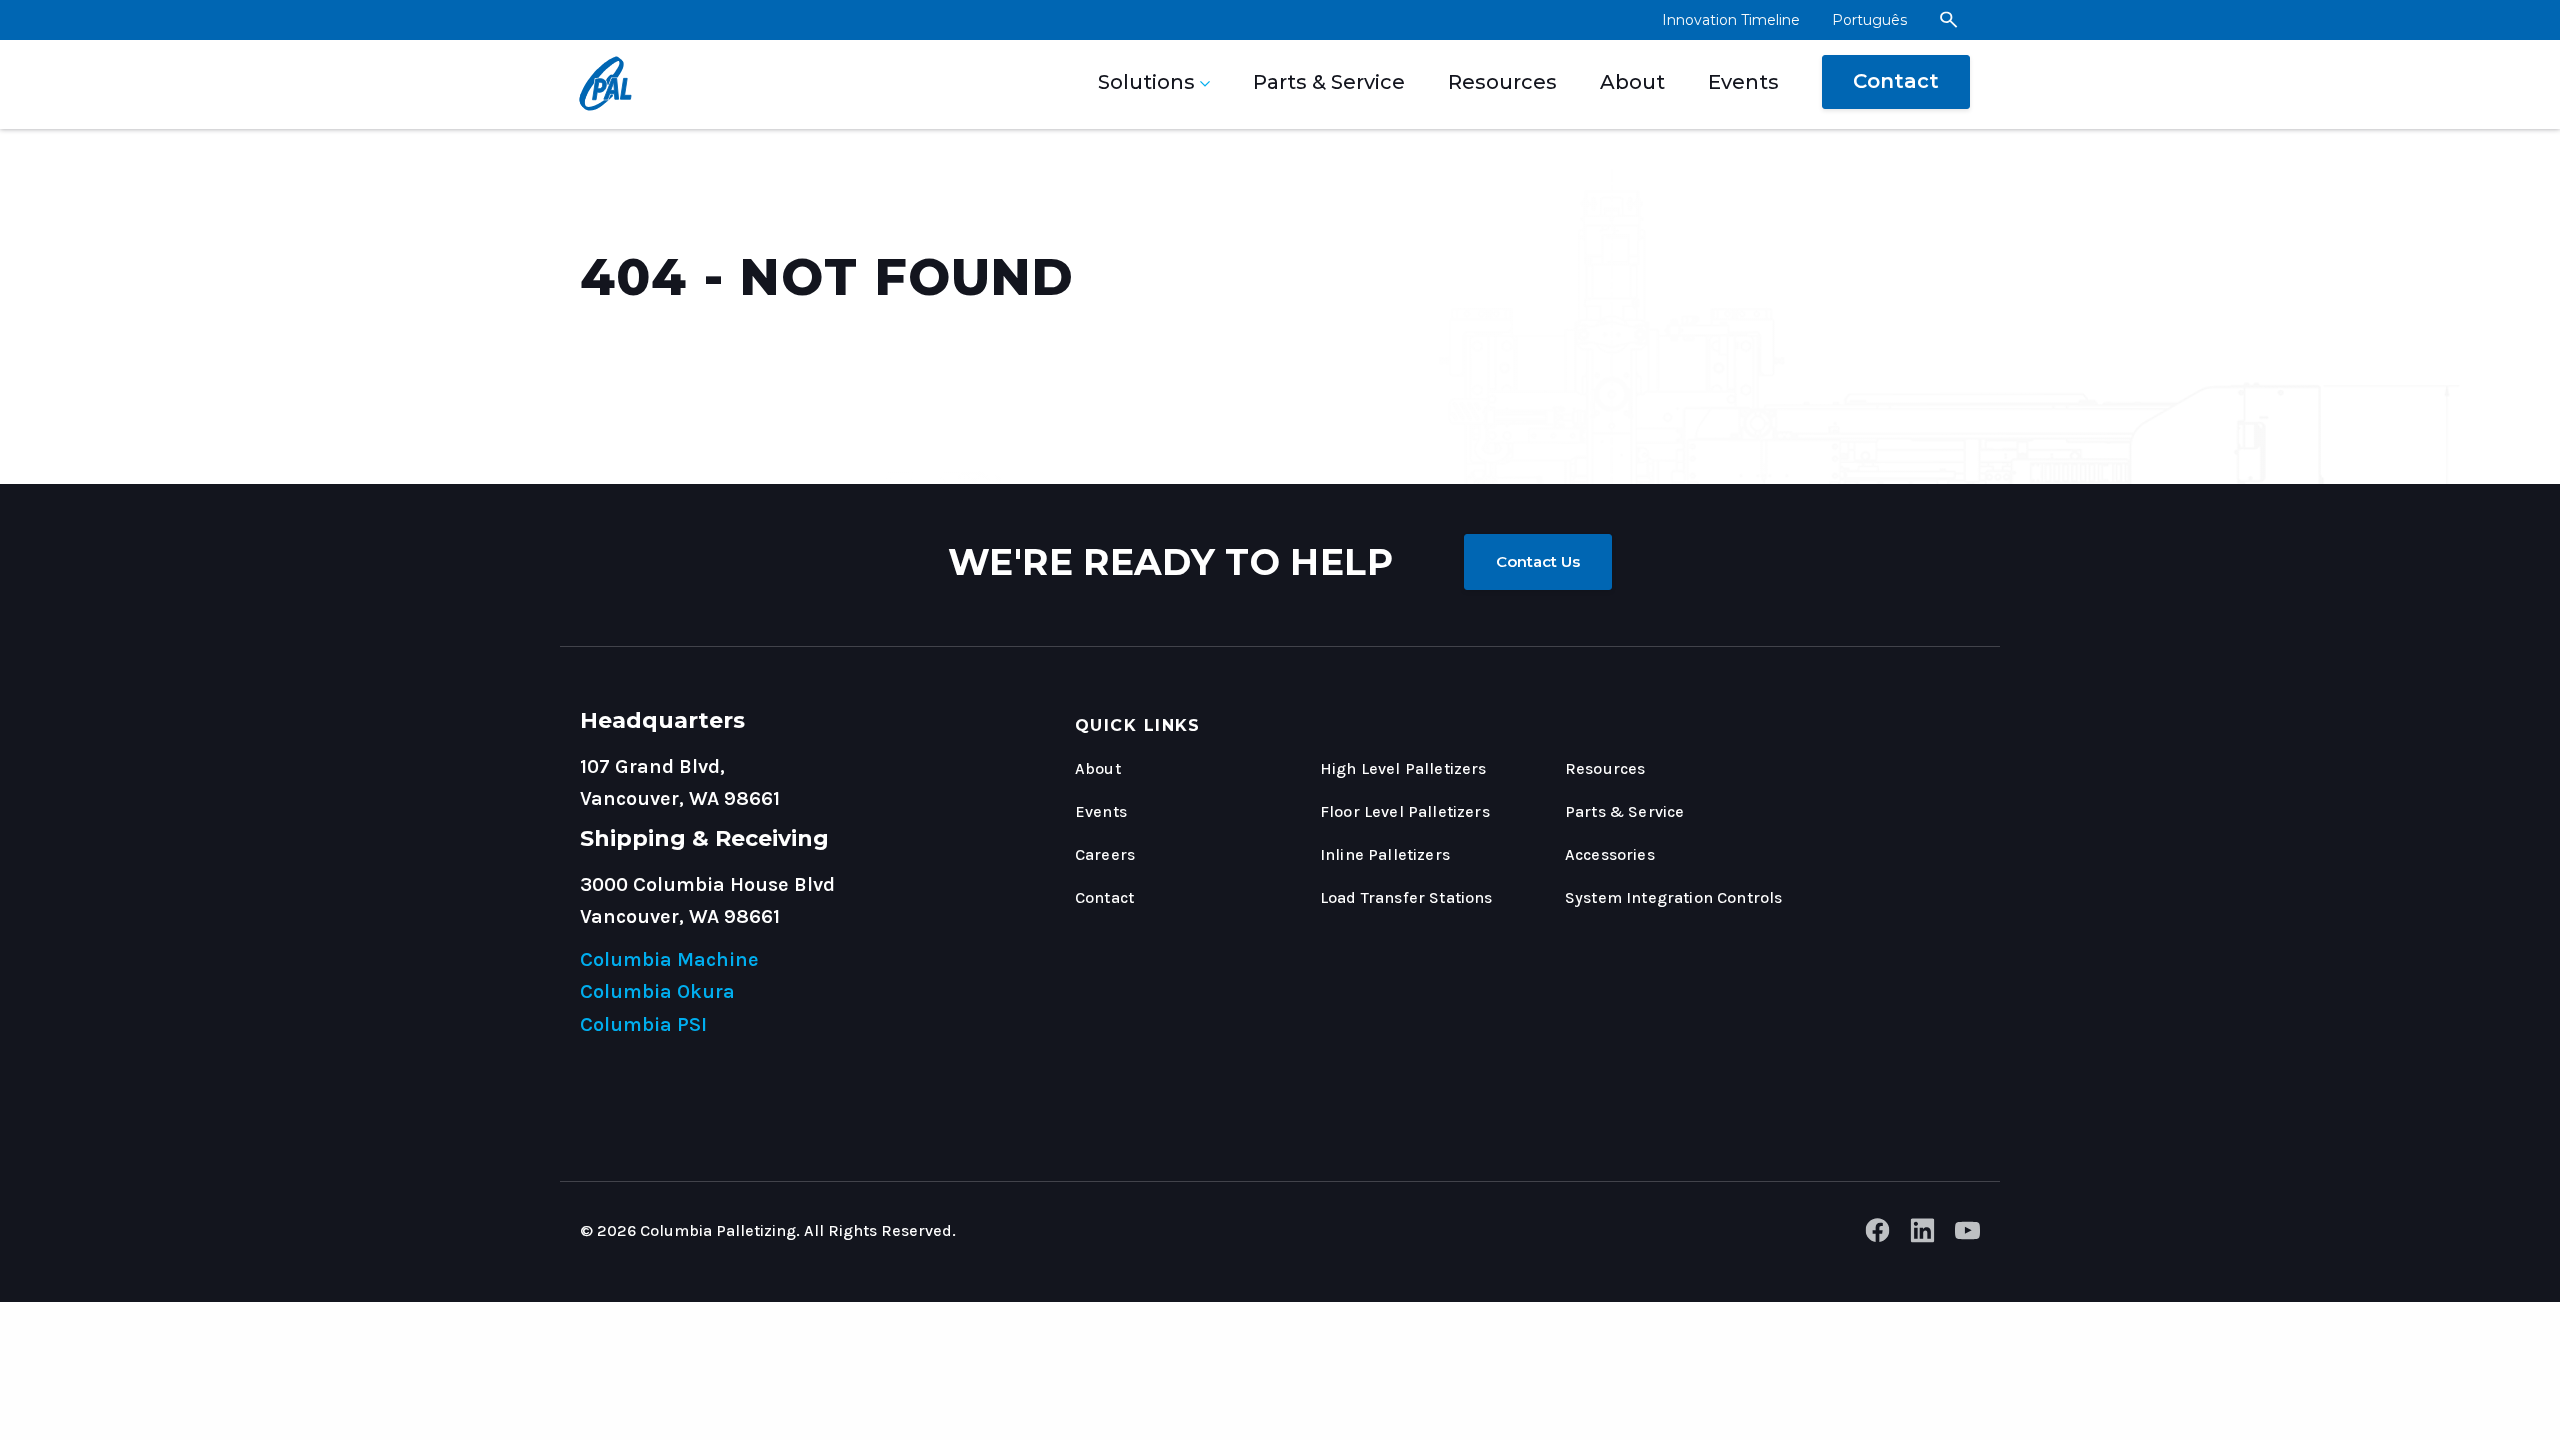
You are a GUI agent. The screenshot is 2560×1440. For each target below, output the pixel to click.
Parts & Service (1329, 82)
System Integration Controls (1673, 897)
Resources (1502, 82)
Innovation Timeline (1731, 20)
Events (1743, 82)
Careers (1105, 854)
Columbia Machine (669, 959)
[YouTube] (1967, 1235)
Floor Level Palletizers (1405, 811)
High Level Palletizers (1403, 768)
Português (1869, 20)
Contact (1896, 81)
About (1632, 82)
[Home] (599, 85)
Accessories (1610, 854)
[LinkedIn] (1922, 1235)
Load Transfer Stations (1406, 897)
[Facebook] (1877, 1235)
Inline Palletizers (1385, 854)
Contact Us (1538, 561)
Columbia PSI (643, 1024)
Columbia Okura (657, 991)
